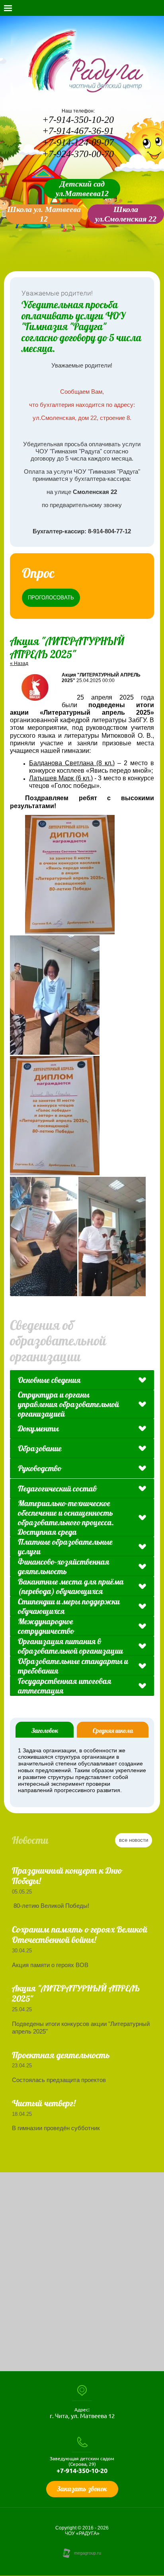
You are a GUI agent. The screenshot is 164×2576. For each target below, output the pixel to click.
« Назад (19, 663)
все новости (134, 1840)
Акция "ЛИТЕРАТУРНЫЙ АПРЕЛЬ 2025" (76, 1993)
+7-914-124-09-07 (78, 142)
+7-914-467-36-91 (78, 131)
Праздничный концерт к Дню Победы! (67, 1876)
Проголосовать (51, 598)
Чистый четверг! (44, 2103)
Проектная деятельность (61, 2055)
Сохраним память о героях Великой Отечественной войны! (80, 1934)
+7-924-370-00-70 (78, 154)
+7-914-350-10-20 (78, 120)
